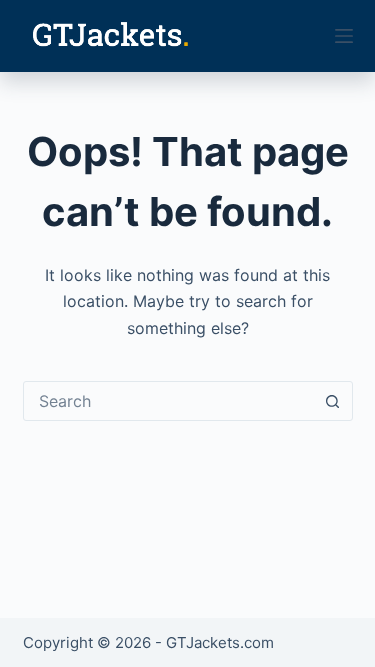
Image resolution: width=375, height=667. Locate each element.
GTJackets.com (220, 642)
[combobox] (169, 401)
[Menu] (344, 36)
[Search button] (333, 401)
